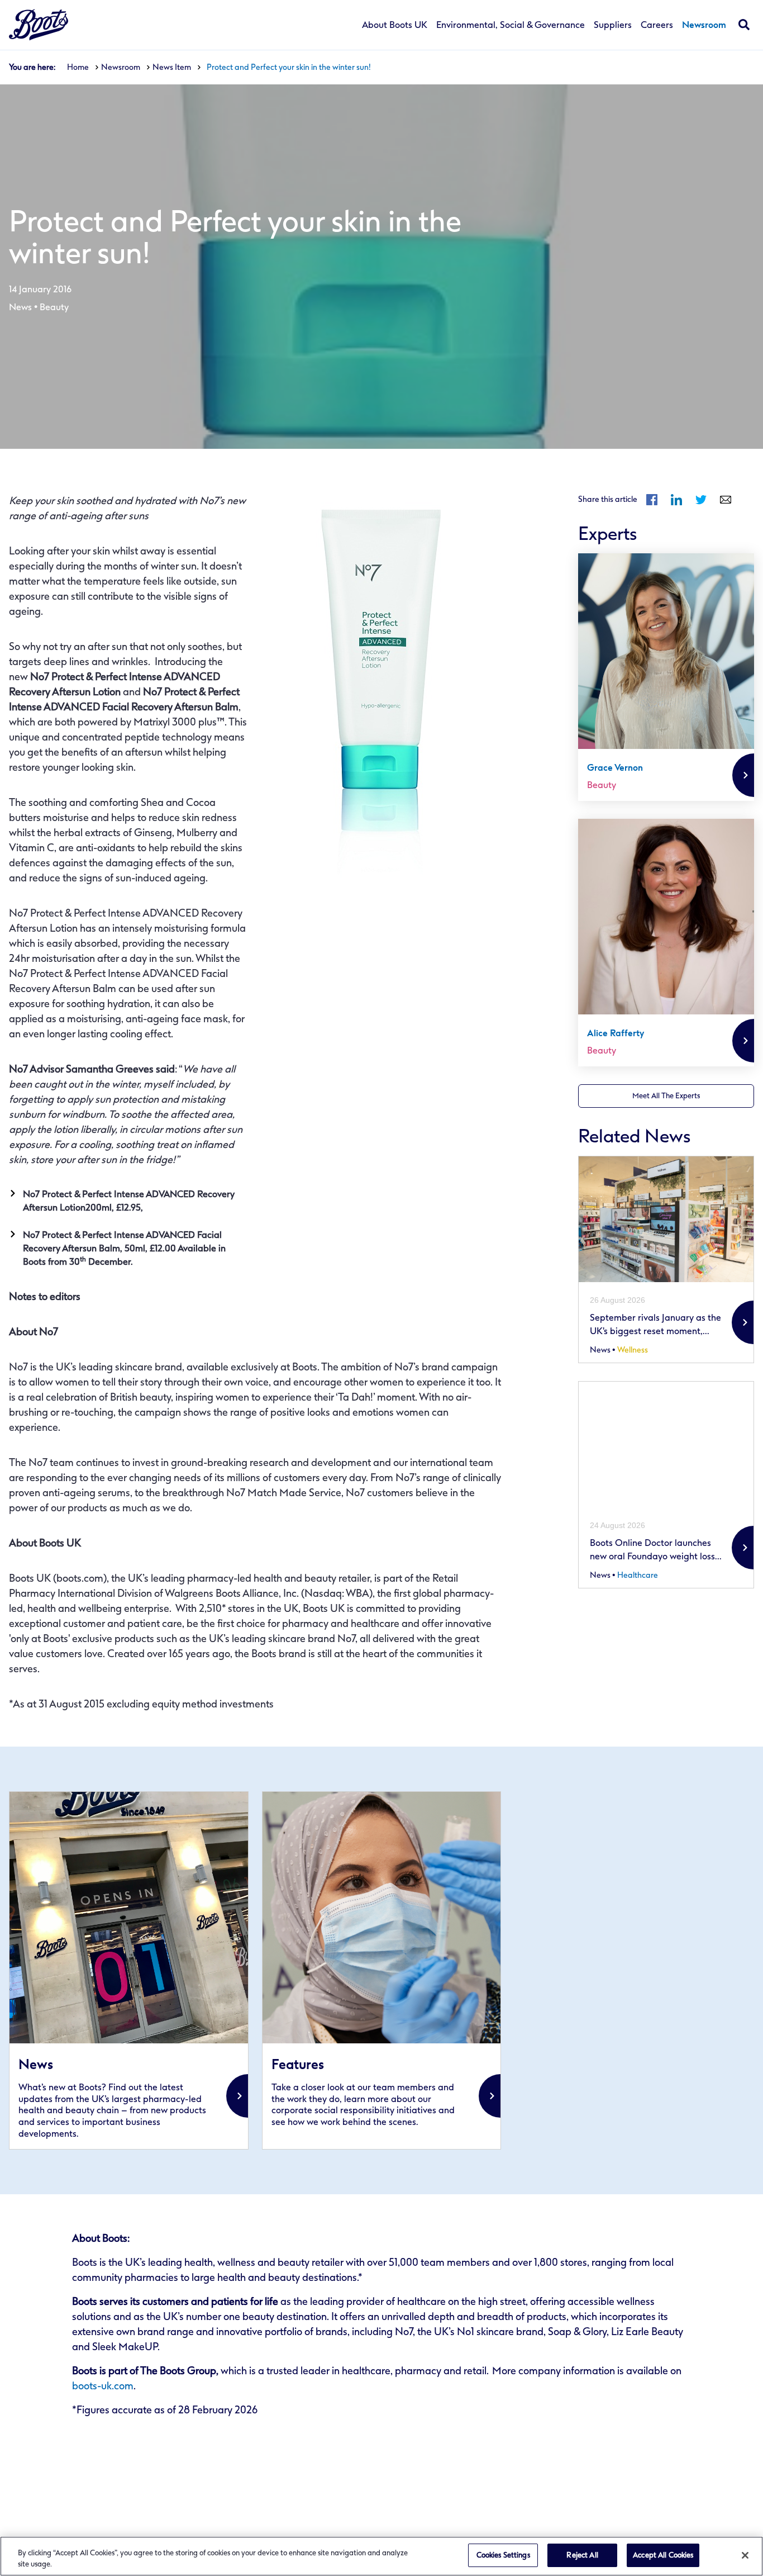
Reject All (582, 2555)
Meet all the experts (666, 1096)
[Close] (745, 2555)
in (676, 500)
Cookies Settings (503, 2555)
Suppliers (613, 25)
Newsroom (704, 25)
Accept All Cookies (663, 2555)
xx (129, 1970)
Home (78, 67)
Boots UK (39, 25)
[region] (381, 2556)
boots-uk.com (103, 2386)
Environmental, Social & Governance (511, 25)
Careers (657, 25)
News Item (172, 67)
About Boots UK (395, 25)
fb (652, 500)
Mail (726, 500)
